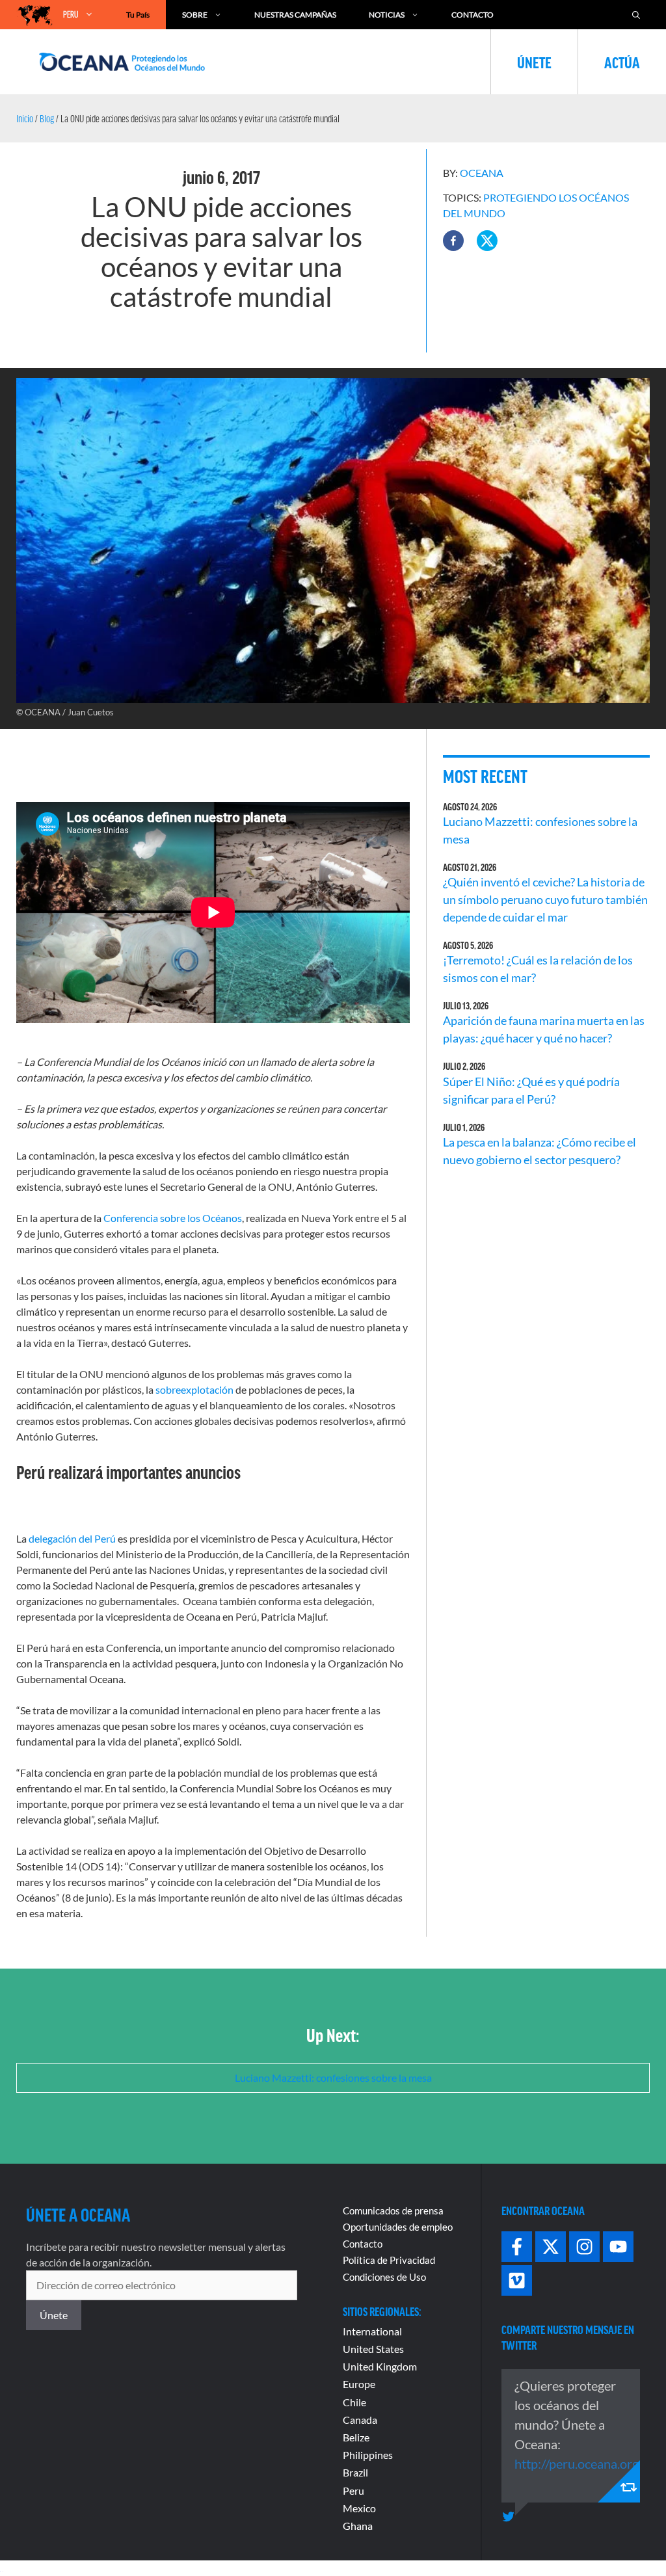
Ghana (358, 2526)
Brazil (355, 2472)
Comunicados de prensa (393, 2211)
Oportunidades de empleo (398, 2227)
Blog (47, 118)
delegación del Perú (72, 1538)
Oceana (482, 173)
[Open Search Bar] (636, 15)
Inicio (25, 118)
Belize (356, 2437)
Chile (354, 2402)
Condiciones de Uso (384, 2277)
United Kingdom (380, 2366)
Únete (534, 62)
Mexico (359, 2508)
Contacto (473, 15)
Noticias (387, 15)
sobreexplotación (194, 1389)
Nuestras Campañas (295, 15)
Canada (360, 2420)
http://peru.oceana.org (577, 2463)
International (372, 2331)
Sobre (195, 15)
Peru (353, 2490)
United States (373, 2349)
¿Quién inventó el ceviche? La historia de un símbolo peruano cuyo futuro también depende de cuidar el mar (545, 899)
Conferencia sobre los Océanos (173, 1218)
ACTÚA (622, 62)
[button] (453, 241)
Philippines (368, 2455)
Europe (359, 2384)
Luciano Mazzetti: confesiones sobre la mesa (333, 2078)
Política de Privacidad (389, 2260)
